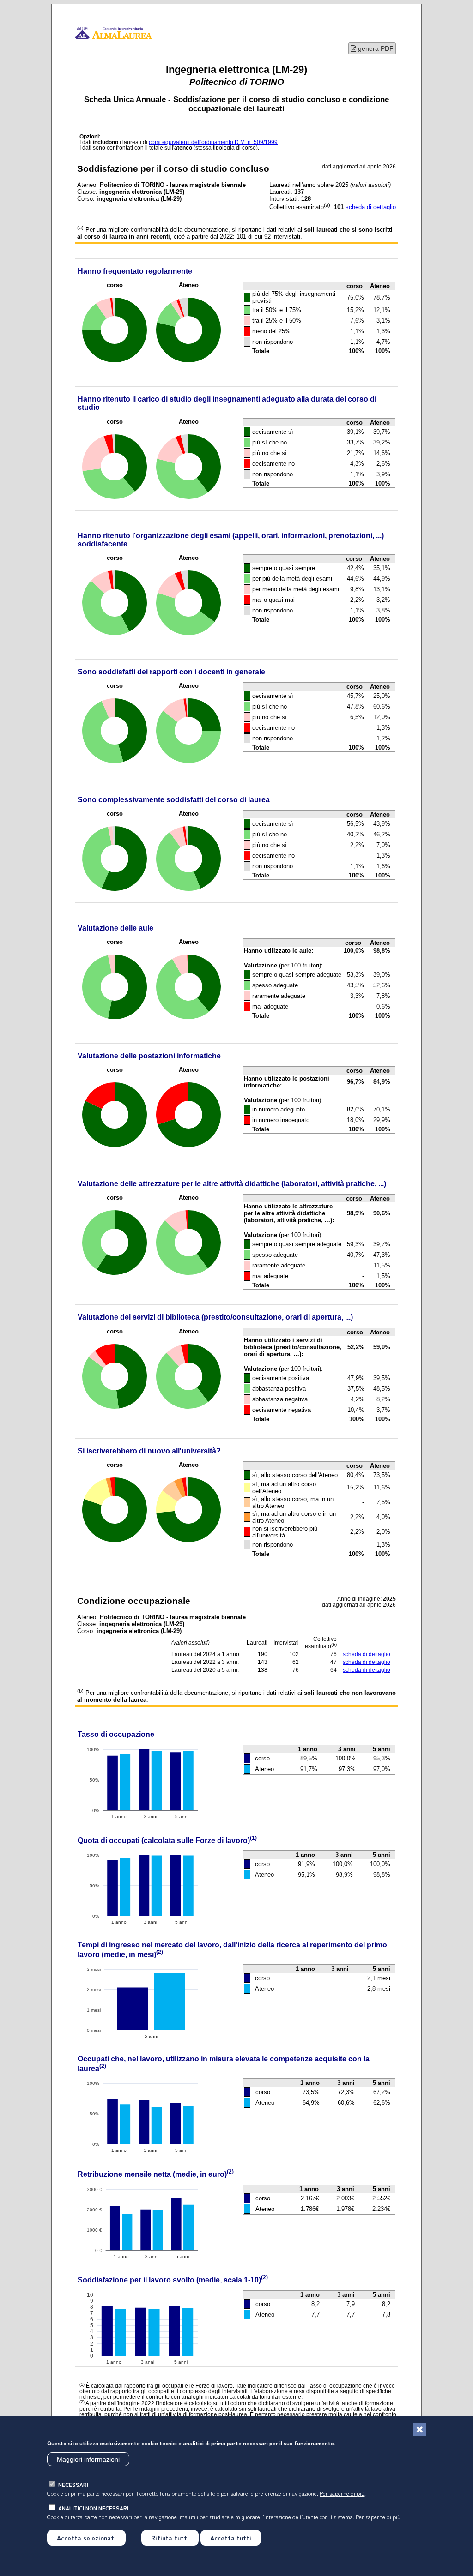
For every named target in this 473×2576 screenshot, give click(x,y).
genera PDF (375, 48)
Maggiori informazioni (88, 2459)
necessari (73, 2484)
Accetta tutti (231, 2538)
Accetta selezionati (86, 2538)
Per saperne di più (342, 2493)
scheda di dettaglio (371, 207)
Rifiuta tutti (170, 2538)
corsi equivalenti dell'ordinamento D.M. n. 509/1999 (213, 142)
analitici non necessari (93, 2508)
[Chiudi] (419, 2430)
